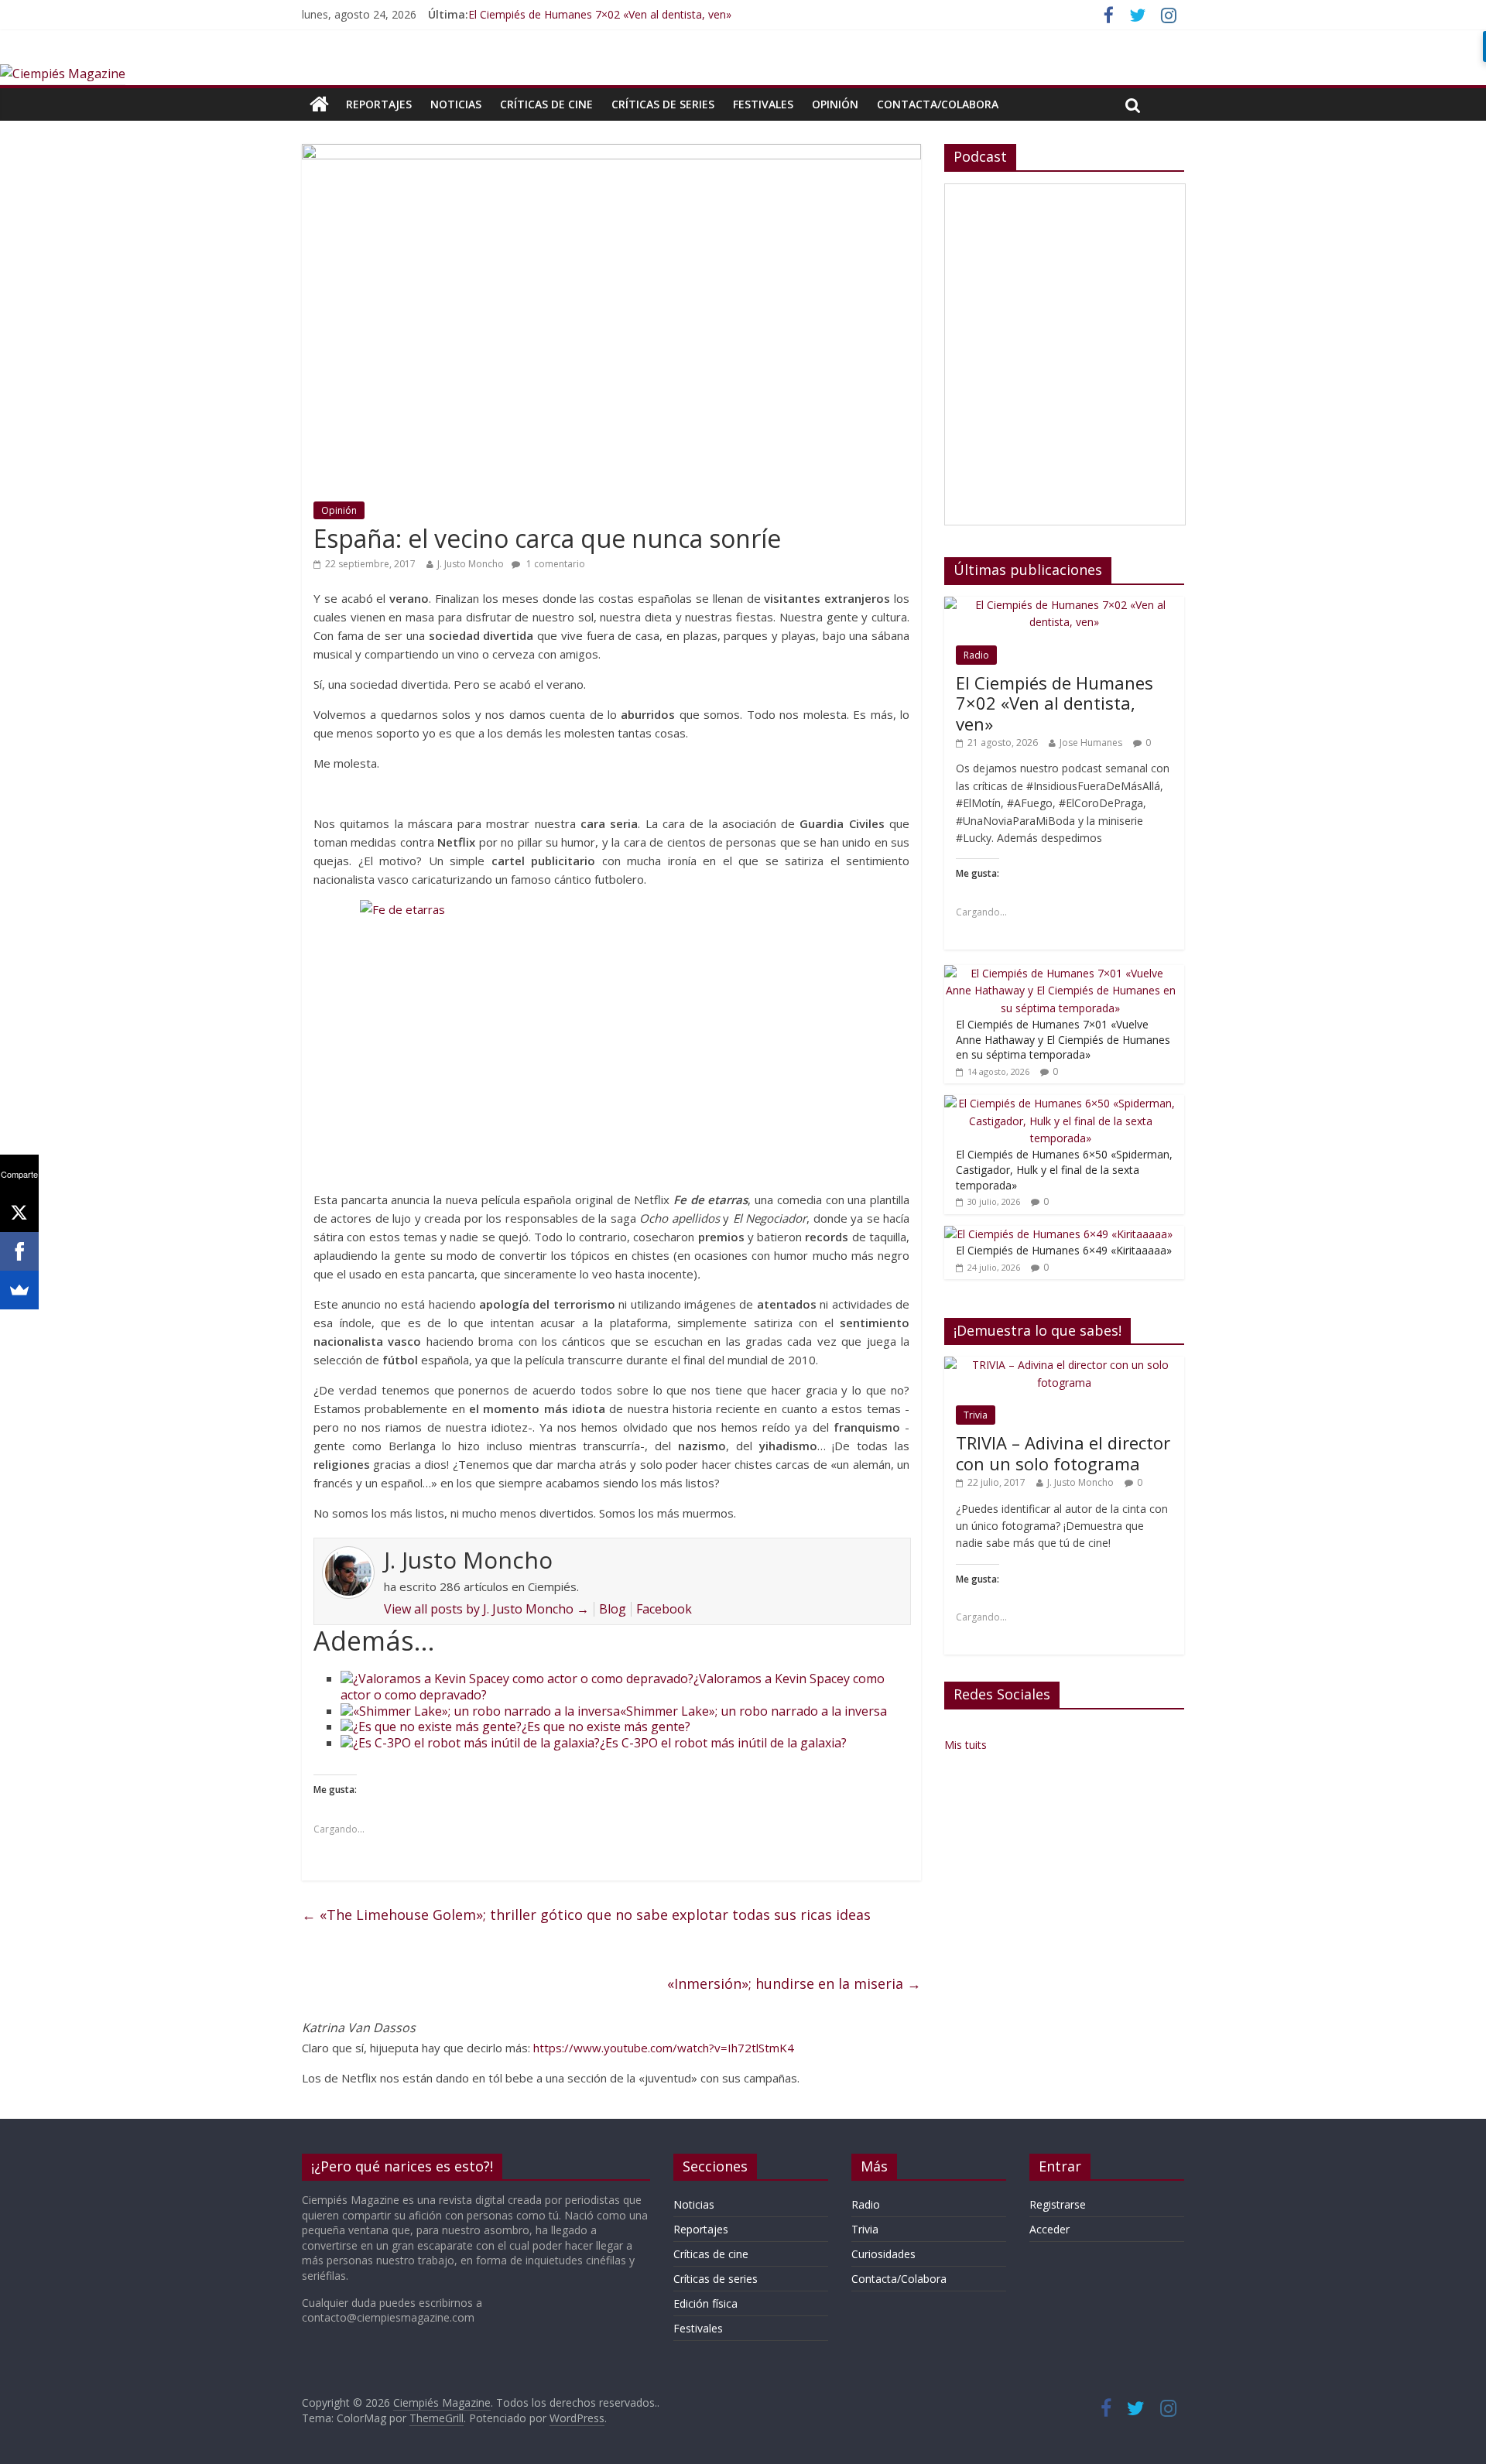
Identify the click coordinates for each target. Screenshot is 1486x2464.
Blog (613, 1609)
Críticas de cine (546, 104)
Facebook (664, 1609)
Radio (976, 655)
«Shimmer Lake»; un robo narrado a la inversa (753, 1711)
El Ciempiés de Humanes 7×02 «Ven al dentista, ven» (600, 14)
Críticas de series (663, 104)
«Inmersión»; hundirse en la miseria (794, 1983)
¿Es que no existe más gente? (606, 1727)
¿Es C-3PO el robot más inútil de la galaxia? (723, 1743)
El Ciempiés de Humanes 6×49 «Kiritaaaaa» (1064, 1250)
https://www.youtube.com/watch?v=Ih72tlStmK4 (664, 2048)
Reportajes (379, 104)
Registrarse (1058, 2204)
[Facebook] (19, 1251)
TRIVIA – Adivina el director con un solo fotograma (1063, 1453)
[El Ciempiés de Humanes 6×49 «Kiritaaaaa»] (1058, 1234)
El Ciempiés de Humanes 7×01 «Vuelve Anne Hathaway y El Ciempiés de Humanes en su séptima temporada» (1063, 1039)
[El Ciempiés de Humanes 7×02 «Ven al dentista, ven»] (1064, 605)
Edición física (705, 2303)
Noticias (456, 104)
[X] (19, 1213)
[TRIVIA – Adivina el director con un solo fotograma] (1064, 1365)
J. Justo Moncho (471, 564)
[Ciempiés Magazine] (63, 74)
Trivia (976, 1415)
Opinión (835, 104)
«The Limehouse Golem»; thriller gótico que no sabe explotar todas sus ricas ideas (586, 1915)
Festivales (763, 104)
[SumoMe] (19, 1290)
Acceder (1049, 2229)
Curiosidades (883, 2254)
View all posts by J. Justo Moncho (486, 1609)
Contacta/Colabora (938, 104)
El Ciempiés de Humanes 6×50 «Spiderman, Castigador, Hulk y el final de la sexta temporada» (1064, 1169)
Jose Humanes (1091, 743)
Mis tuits (966, 1745)
